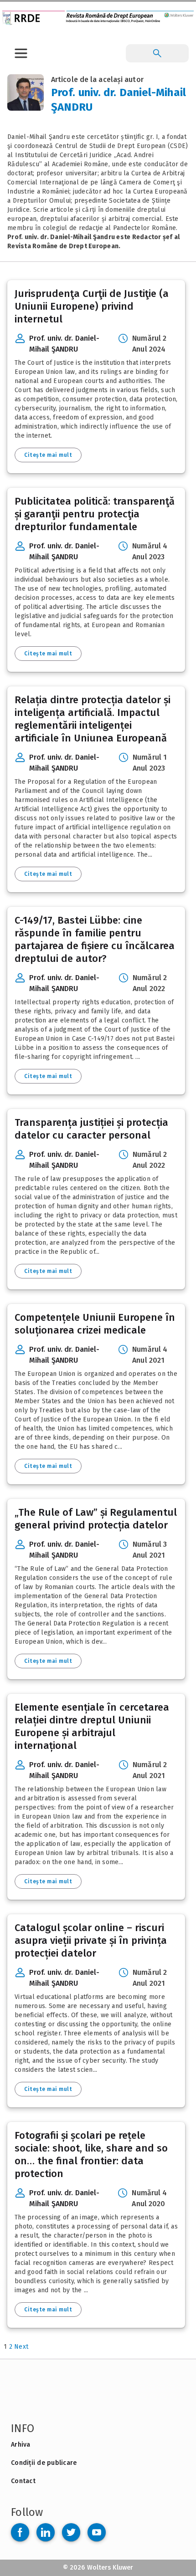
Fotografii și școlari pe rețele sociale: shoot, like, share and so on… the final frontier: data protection (91, 2154)
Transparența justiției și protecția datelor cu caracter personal (91, 1129)
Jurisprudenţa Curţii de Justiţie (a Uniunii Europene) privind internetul (92, 306)
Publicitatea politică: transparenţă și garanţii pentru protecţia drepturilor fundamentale (95, 514)
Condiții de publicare (44, 2463)
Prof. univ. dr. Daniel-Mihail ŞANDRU (64, 344)
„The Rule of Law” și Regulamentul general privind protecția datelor (96, 1519)
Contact (23, 2481)
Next (21, 2347)
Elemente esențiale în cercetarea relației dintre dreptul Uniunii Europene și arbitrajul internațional (92, 1726)
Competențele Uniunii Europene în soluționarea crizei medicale (95, 1324)
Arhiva (21, 2445)
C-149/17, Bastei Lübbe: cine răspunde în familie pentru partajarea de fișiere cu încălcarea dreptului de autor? (95, 939)
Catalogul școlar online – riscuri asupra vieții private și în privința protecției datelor (91, 1940)
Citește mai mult (48, 455)
